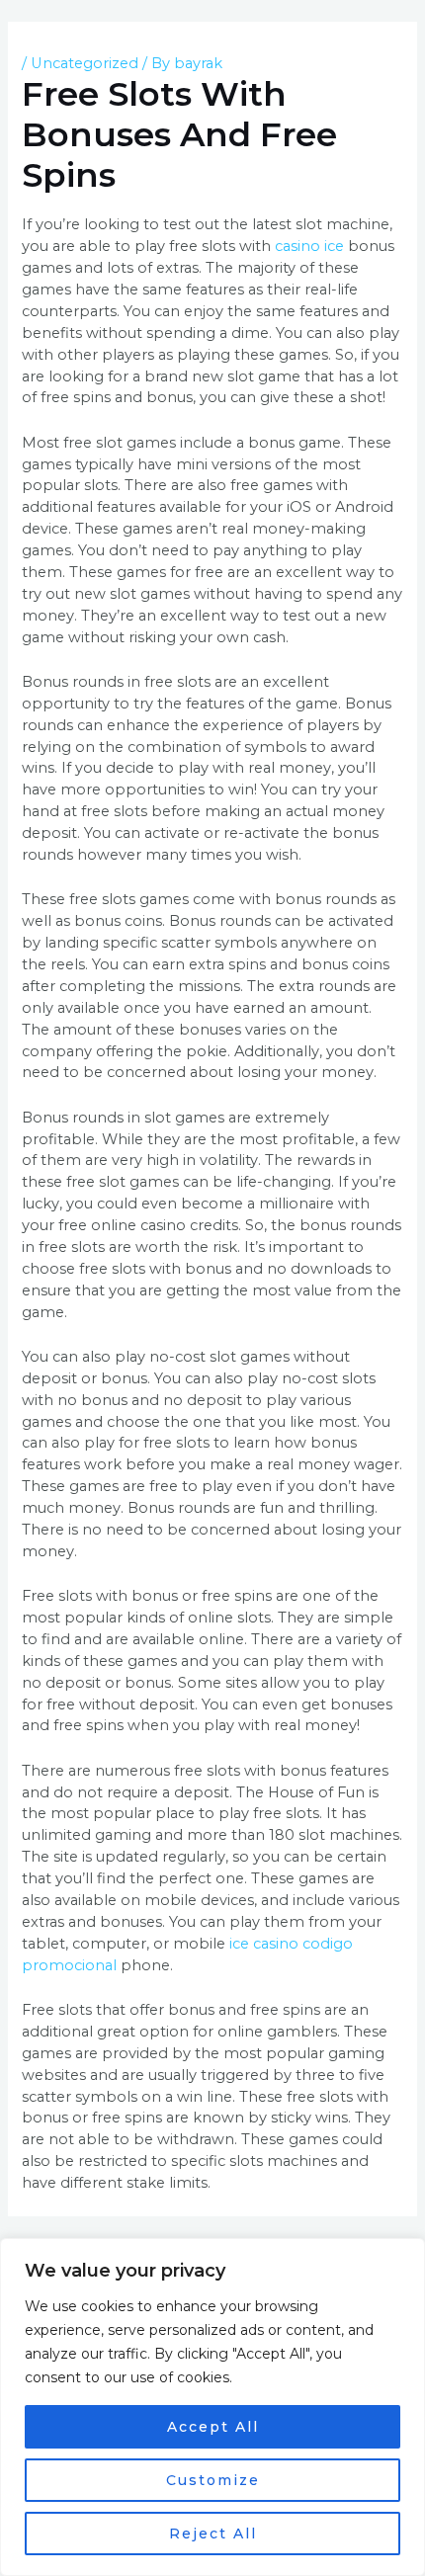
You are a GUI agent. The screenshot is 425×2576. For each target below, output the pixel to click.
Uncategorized (85, 63)
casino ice (309, 246)
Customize (213, 2480)
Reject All (213, 2534)
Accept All (213, 2427)
